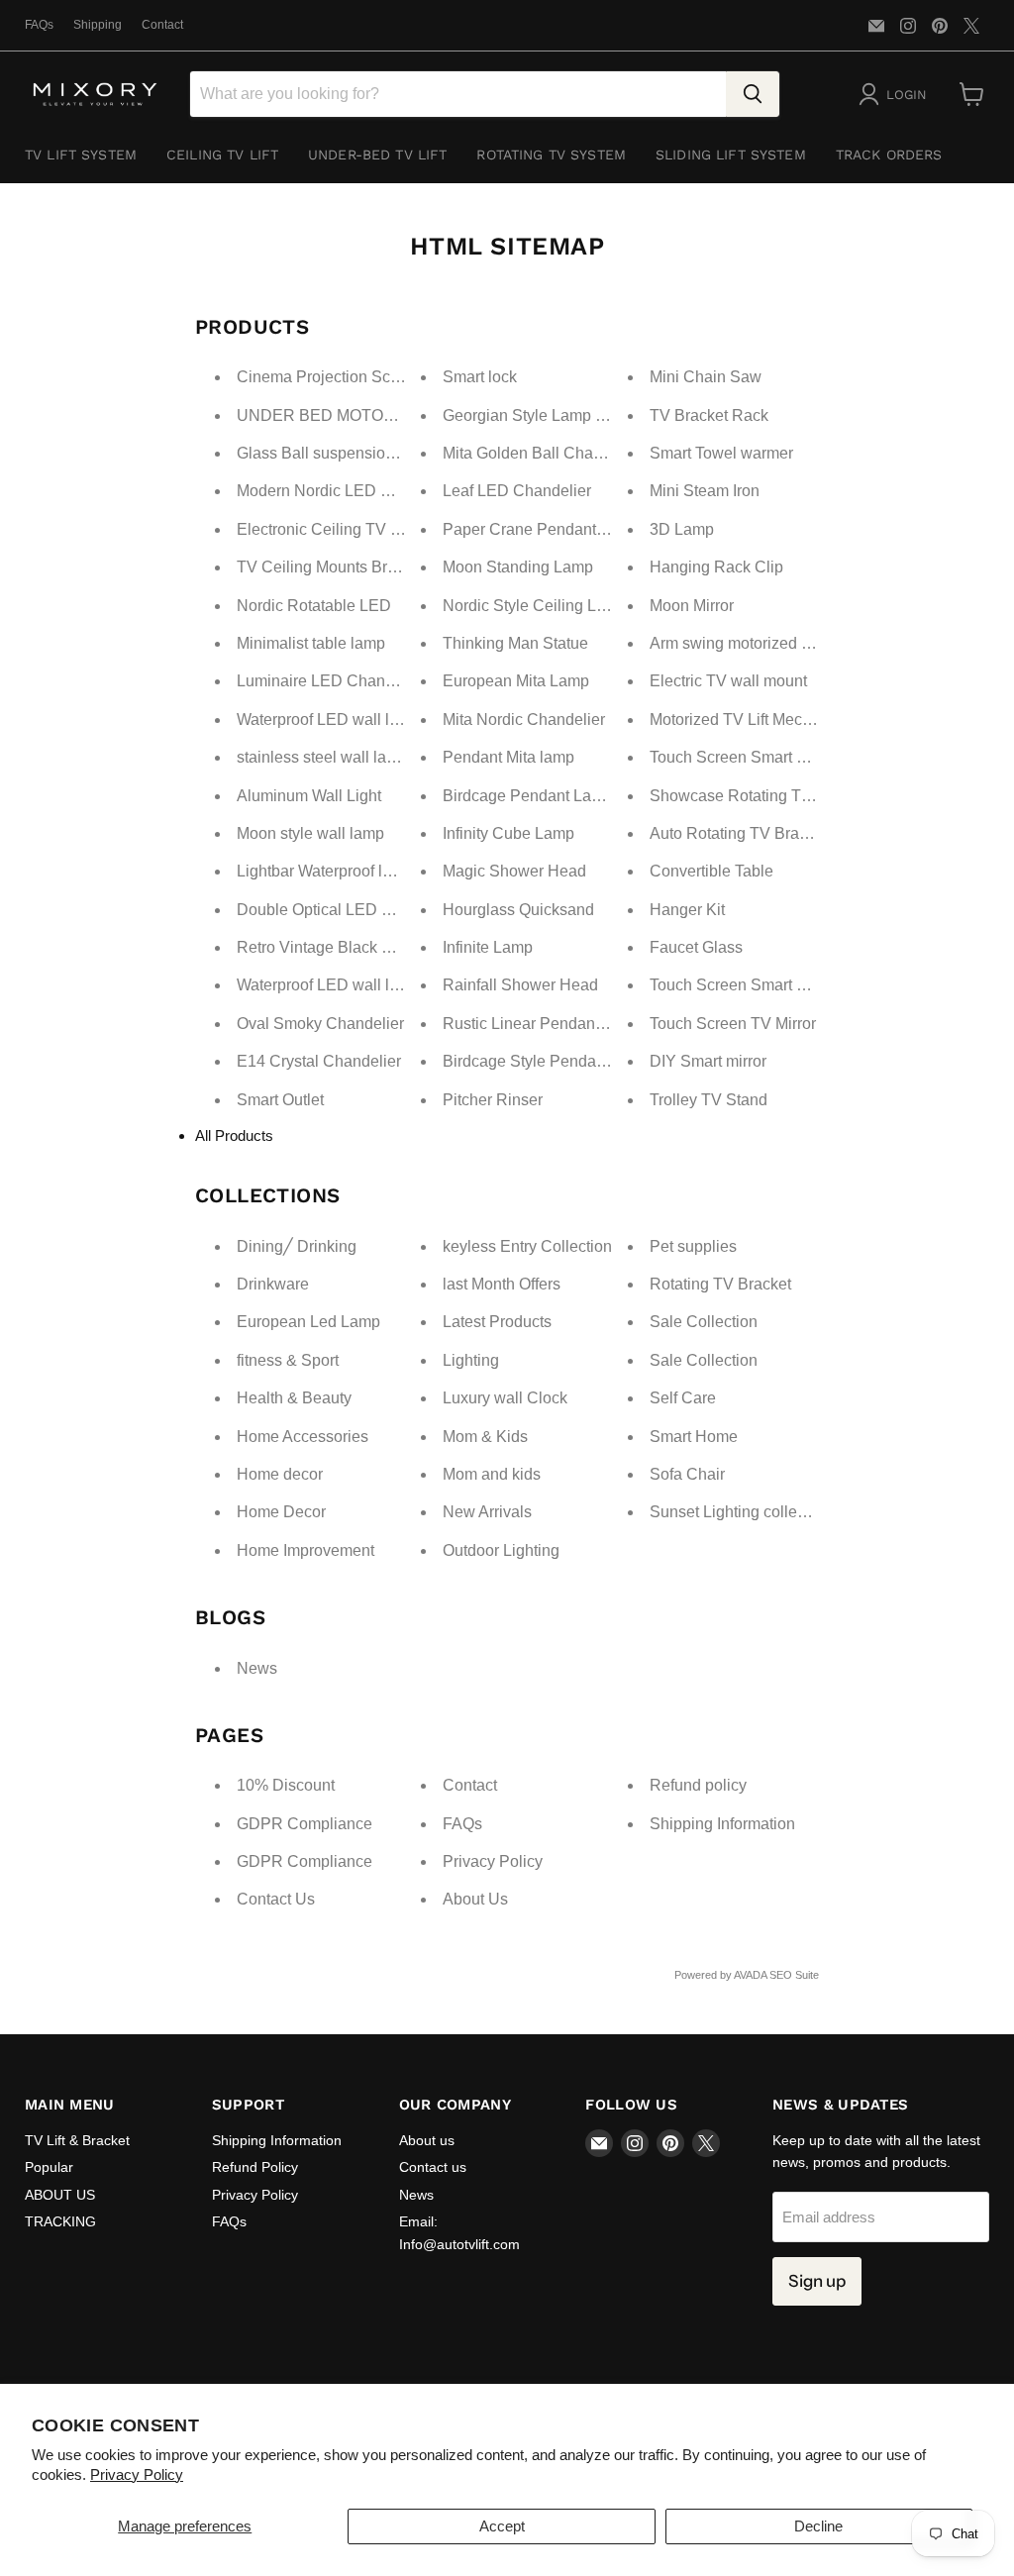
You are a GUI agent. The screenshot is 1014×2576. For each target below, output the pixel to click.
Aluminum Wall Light (309, 796)
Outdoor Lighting (501, 1550)
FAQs (39, 25)
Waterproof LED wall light (326, 985)
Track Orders (889, 155)
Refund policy (698, 1785)
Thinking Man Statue (515, 643)
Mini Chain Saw (706, 377)
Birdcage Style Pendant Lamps (552, 1061)
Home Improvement (305, 1550)
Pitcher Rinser (493, 1100)
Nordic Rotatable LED (314, 606)
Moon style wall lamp (310, 833)
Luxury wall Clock (505, 1398)
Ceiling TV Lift (222, 155)
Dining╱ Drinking (297, 1246)
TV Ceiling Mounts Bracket (331, 567)
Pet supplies (693, 1246)
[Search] (753, 94)
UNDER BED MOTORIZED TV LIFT (365, 415)
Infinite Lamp (488, 947)
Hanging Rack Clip (716, 567)
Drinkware (273, 1284)
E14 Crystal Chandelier (319, 1061)
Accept (502, 2526)
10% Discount (286, 1785)
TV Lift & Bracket (77, 2140)
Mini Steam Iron (705, 491)
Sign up (817, 2281)
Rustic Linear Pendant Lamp (543, 1024)
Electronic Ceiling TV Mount (335, 529)
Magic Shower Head (514, 871)
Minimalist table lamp (311, 643)
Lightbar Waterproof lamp (325, 871)
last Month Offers (502, 1284)
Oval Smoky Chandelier (320, 1024)
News (257, 1668)
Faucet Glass (696, 947)
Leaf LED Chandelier (517, 491)
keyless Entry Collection (527, 1246)
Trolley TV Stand (709, 1100)
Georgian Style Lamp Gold (536, 415)
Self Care (683, 1398)
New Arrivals (487, 1512)
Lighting (471, 1360)
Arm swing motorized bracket (751, 643)
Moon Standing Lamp (518, 567)
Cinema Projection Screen (329, 377)
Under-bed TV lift (377, 155)
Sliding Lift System (731, 155)
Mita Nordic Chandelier (524, 720)
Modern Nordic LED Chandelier (348, 491)
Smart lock (480, 377)
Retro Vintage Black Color (328, 947)
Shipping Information (722, 1824)
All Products (234, 1135)
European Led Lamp (308, 1322)
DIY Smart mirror (708, 1061)
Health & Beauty (294, 1398)
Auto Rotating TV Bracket (739, 833)
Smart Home (694, 1437)
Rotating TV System (551, 155)
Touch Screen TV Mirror (733, 1024)
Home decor (280, 1474)
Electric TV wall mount (728, 681)
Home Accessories (303, 1437)
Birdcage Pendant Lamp (528, 796)
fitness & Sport (288, 1360)
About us (427, 2140)
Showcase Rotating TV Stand (754, 796)
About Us (475, 1899)
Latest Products (497, 1322)
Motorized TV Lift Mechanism (752, 720)
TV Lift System (81, 155)
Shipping (98, 25)
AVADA (750, 1975)
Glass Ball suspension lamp (335, 453)
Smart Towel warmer (721, 453)
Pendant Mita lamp (508, 757)
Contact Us (276, 1899)
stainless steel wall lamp (322, 757)
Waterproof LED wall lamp (328, 720)
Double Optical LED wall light (340, 910)
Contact (162, 25)
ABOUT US (60, 2195)
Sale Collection (704, 1322)
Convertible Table (711, 871)
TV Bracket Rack (709, 415)
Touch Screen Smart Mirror (743, 757)
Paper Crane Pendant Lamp (541, 529)
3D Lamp (682, 529)
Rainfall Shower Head (520, 985)
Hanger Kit (687, 910)
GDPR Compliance (304, 1824)
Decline (818, 2526)
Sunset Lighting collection (740, 1512)
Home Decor (281, 1512)
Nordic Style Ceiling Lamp (535, 606)
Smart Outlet (280, 1100)
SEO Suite (794, 1975)
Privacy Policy (137, 2474)
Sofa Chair (687, 1474)
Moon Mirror (692, 606)
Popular (49, 2167)
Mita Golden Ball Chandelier (542, 453)
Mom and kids (492, 1474)
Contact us (433, 2167)
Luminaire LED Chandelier (331, 681)
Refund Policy (255, 2167)
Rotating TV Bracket (720, 1284)
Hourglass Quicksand (518, 910)
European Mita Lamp (516, 681)
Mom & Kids (485, 1437)
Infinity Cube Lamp (508, 833)
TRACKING (60, 2221)
